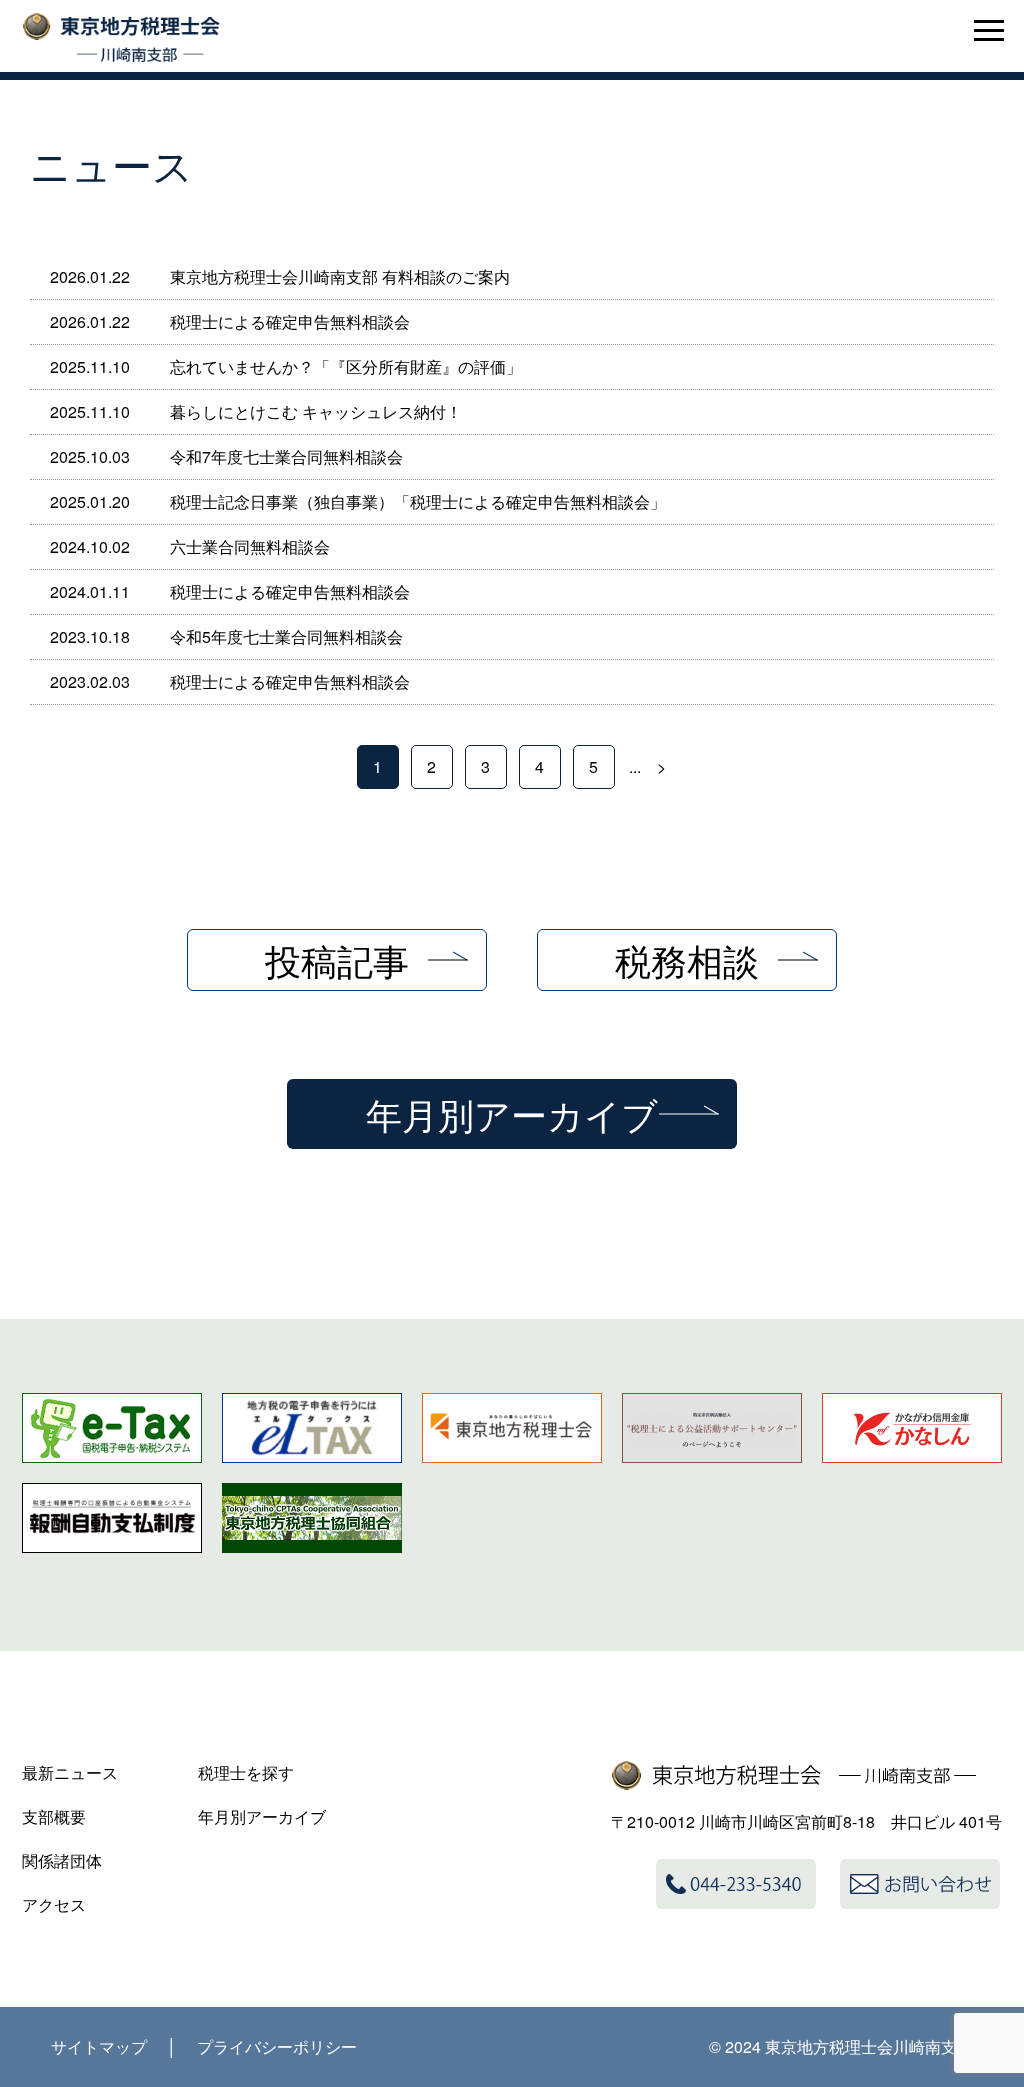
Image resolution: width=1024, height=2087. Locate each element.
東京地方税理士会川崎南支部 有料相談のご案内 (340, 276)
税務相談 (687, 959)
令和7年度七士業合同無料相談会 (286, 456)
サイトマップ (99, 2046)
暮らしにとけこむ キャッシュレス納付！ (316, 411)
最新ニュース (70, 1772)
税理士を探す (246, 1772)
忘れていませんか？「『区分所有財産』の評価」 (346, 366)
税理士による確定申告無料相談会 (290, 321)
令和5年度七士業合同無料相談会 (286, 636)
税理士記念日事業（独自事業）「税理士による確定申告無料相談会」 (418, 501)
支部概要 (54, 1816)
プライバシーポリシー (277, 2046)
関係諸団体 (62, 1860)
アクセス (54, 1904)
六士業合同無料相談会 (250, 546)
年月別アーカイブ (512, 1113)
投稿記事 (337, 959)
